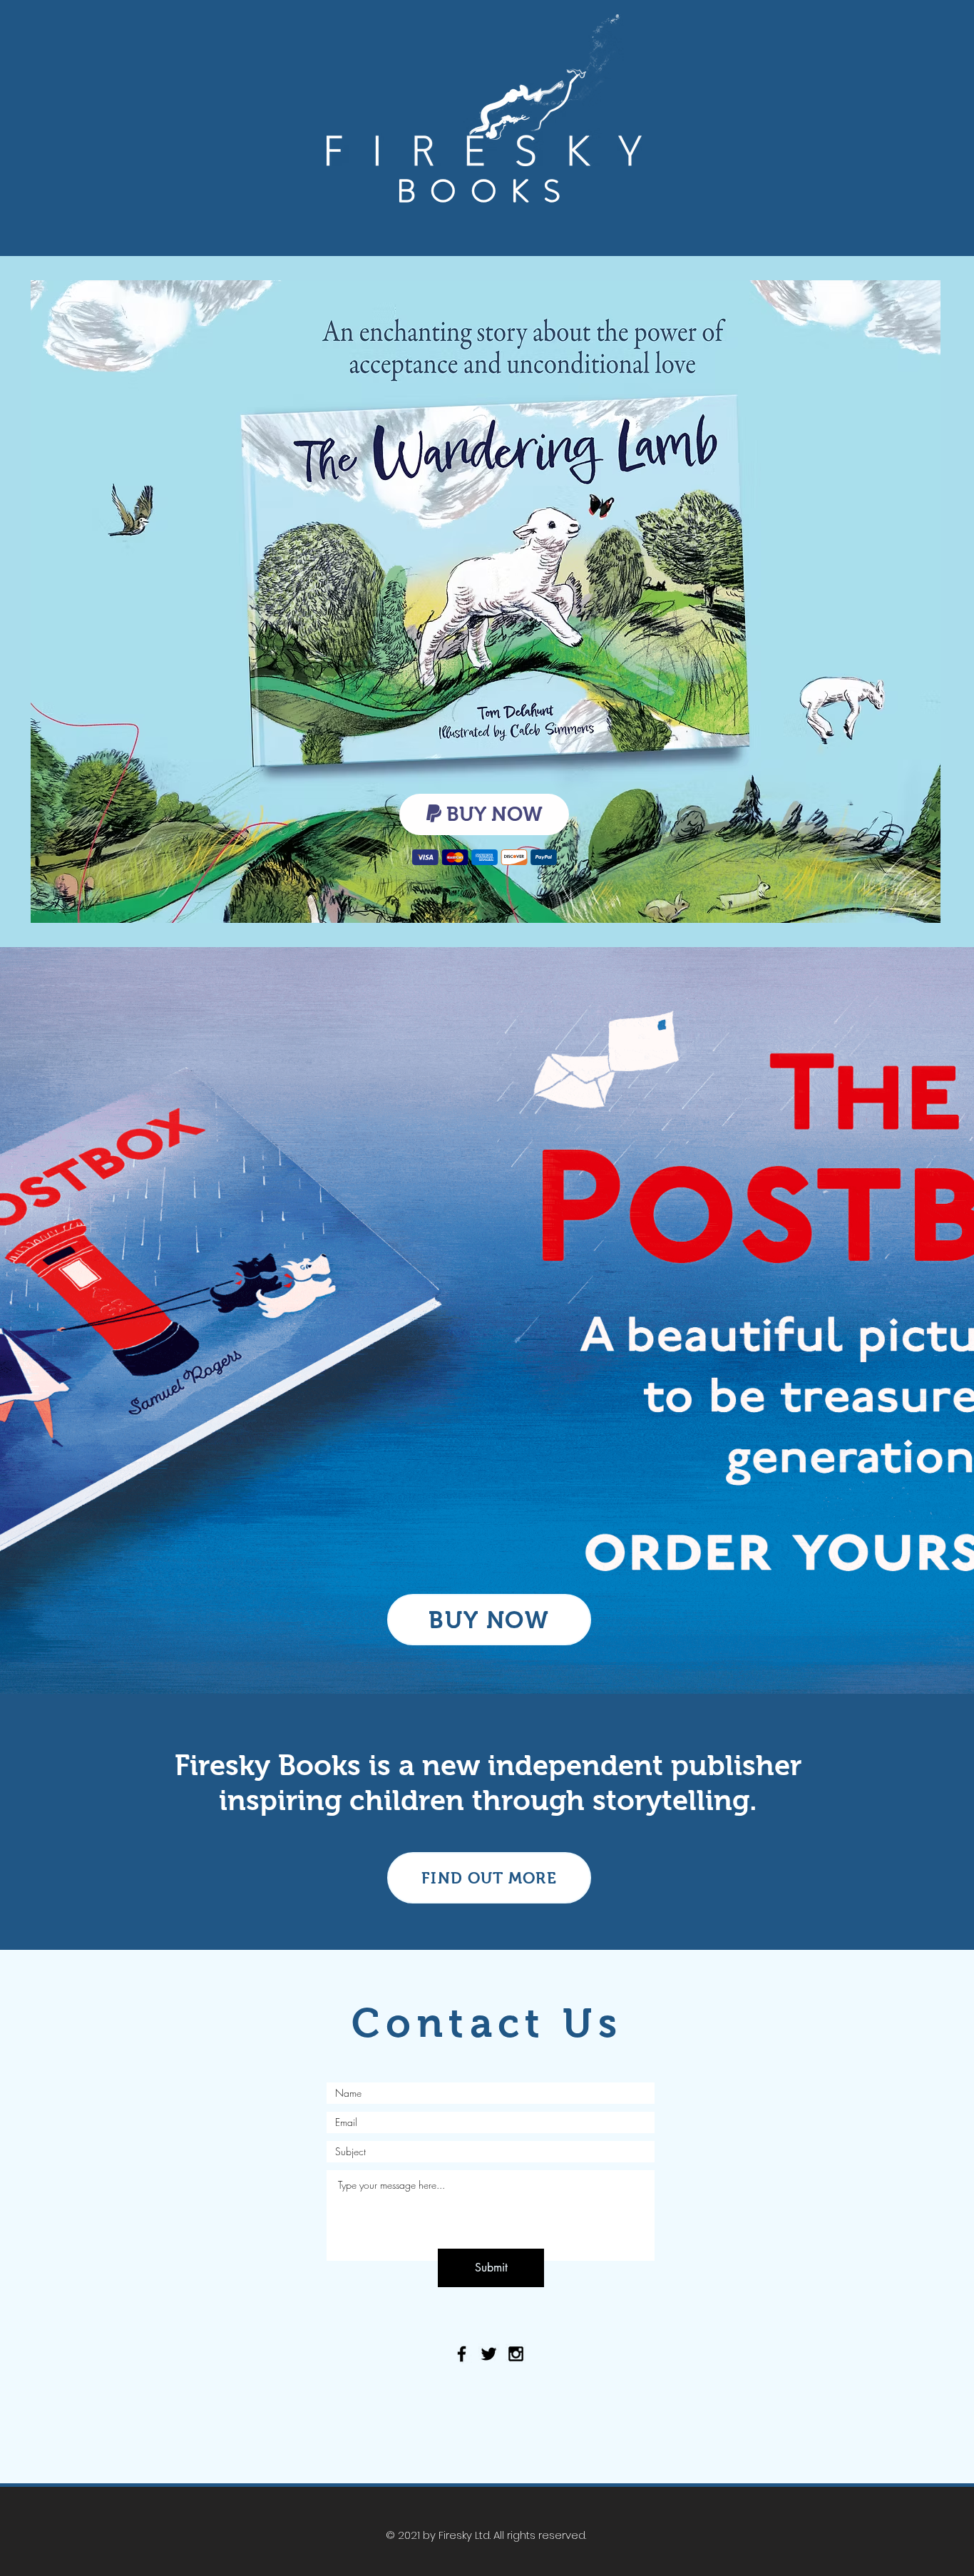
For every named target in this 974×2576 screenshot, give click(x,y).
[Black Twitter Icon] (489, 2354)
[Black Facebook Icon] (462, 2354)
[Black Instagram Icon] (516, 2354)
